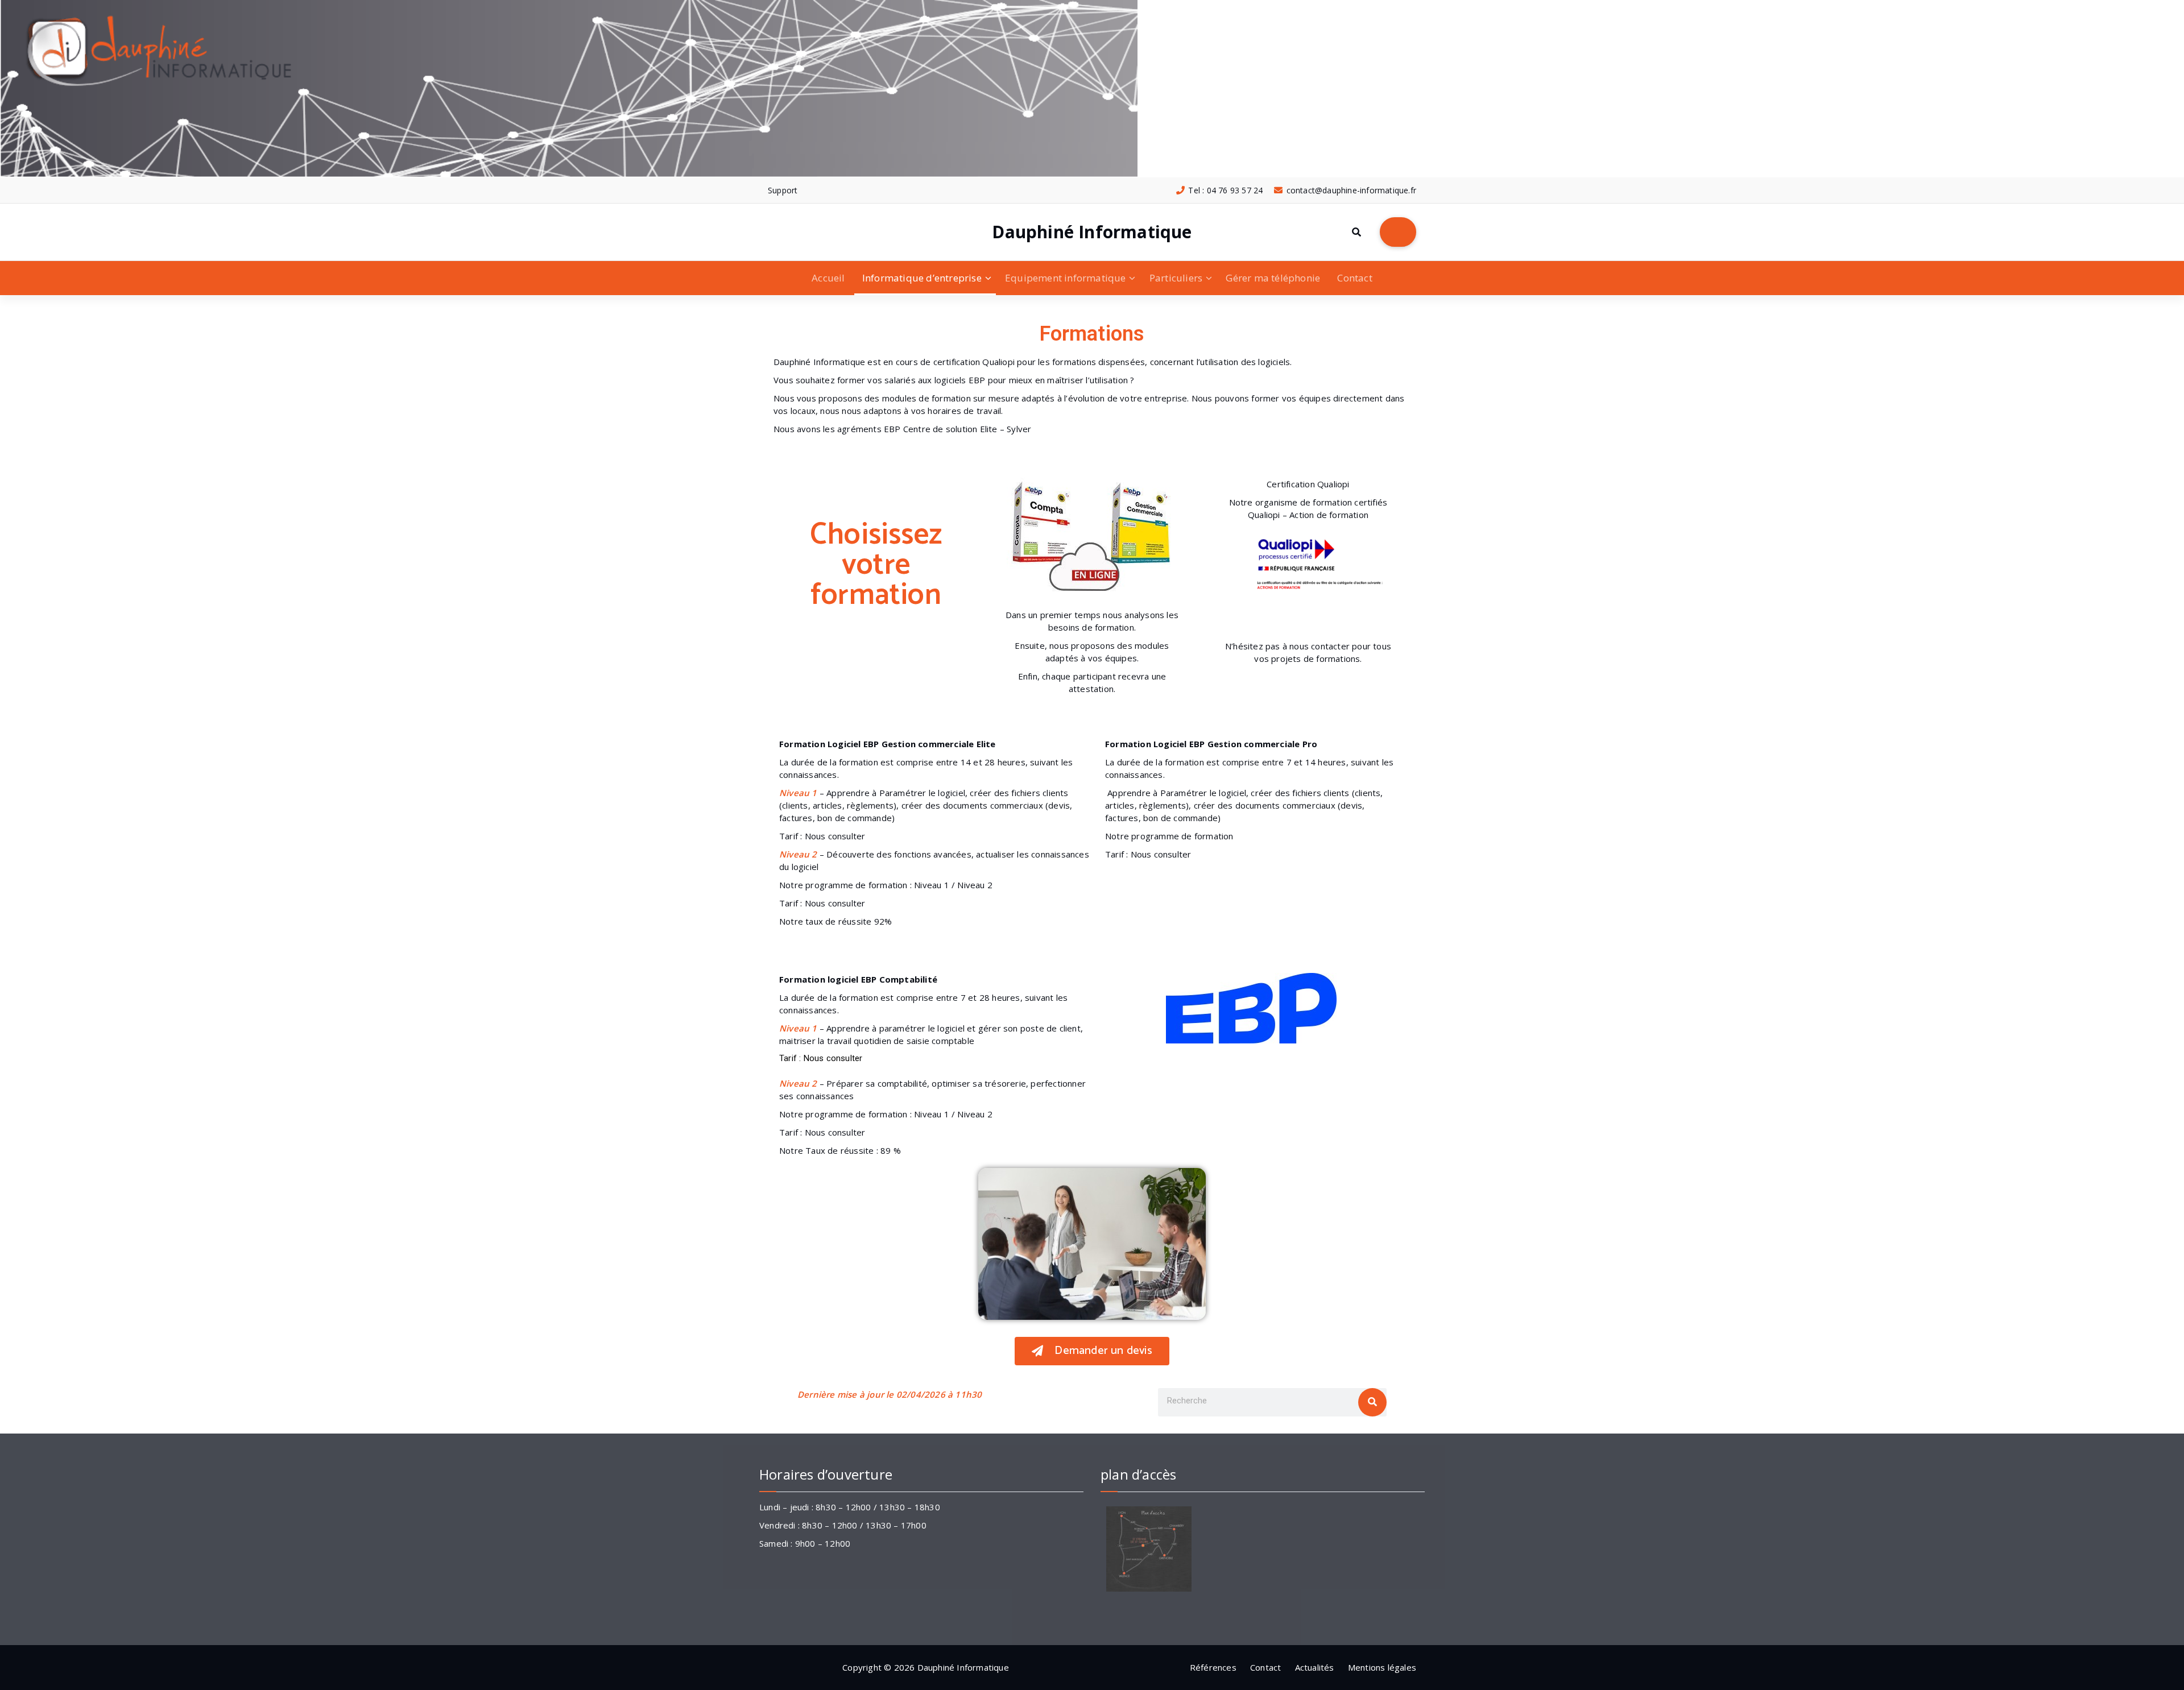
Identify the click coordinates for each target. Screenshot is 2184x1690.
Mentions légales (1382, 1667)
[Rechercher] (1372, 1402)
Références (1213, 1667)
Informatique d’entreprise (922, 278)
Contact (1354, 278)
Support (783, 190)
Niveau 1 (932, 885)
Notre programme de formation (1169, 836)
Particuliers (1176, 278)
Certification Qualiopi (1308, 484)
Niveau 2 (975, 885)
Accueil (828, 278)
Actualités (1315, 1667)
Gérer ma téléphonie (1273, 278)
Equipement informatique (1066, 278)
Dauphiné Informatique (1092, 232)
